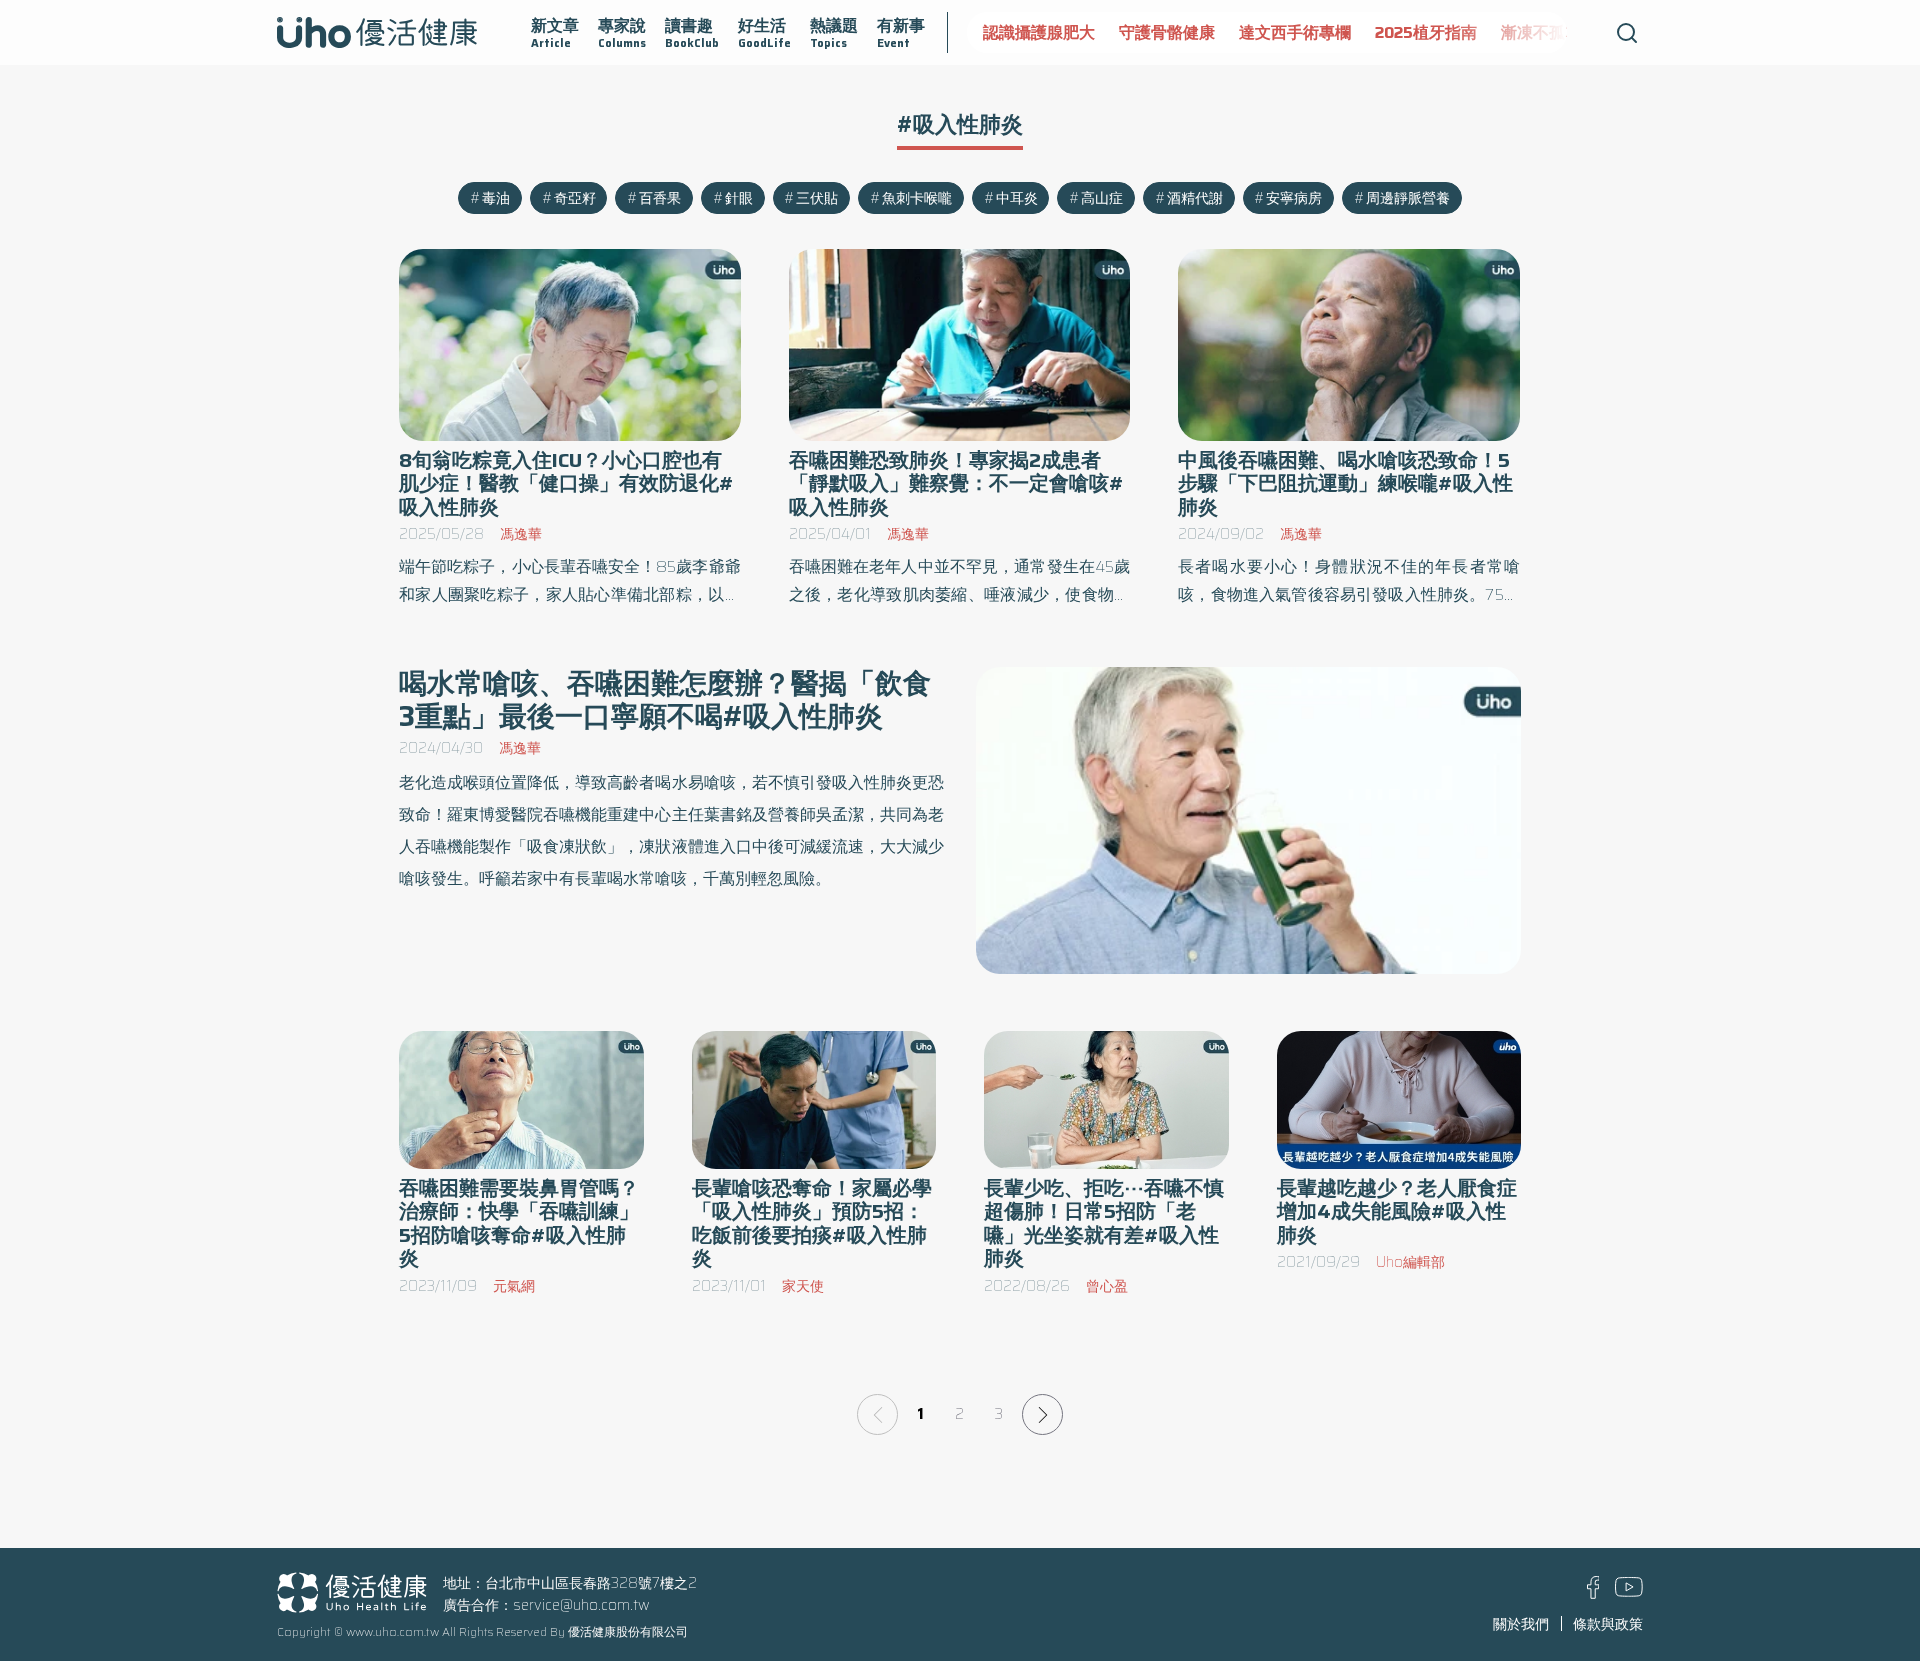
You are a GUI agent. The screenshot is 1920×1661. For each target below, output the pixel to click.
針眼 (739, 198)
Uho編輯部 (1410, 1262)
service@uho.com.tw (581, 1605)
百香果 (660, 198)
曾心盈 (1107, 1286)
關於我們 (1521, 1624)
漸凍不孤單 (1405, 32)
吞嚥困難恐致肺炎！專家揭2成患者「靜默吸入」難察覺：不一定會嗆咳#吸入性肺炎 (956, 483)
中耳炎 (1017, 198)
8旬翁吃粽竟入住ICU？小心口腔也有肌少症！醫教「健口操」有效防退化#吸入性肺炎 (566, 483)
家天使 (803, 1286)
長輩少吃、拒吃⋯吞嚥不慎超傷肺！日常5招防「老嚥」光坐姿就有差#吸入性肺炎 (1104, 1223)
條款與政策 (1608, 1624)
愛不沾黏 (1501, 32)
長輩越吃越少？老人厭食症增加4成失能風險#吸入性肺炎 (1397, 1211)
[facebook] (1593, 1594)
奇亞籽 (575, 198)
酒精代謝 (1195, 198)
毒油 (496, 198)
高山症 (1102, 198)
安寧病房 (1294, 198)
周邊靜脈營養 (1408, 198)
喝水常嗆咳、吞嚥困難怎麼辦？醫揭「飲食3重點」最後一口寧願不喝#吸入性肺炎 (665, 699)
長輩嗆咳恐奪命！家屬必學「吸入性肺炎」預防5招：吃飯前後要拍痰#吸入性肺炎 (812, 1223)
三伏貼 (817, 198)
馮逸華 (521, 534)
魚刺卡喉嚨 (917, 198)
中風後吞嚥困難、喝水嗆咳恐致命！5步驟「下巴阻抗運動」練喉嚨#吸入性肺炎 (1345, 483)
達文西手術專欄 (1159, 32)
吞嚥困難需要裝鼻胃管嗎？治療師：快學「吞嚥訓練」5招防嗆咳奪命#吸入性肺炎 (519, 1223)
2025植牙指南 (1290, 32)
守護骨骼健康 (1031, 32)
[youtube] (1629, 1592)
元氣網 (514, 1286)
